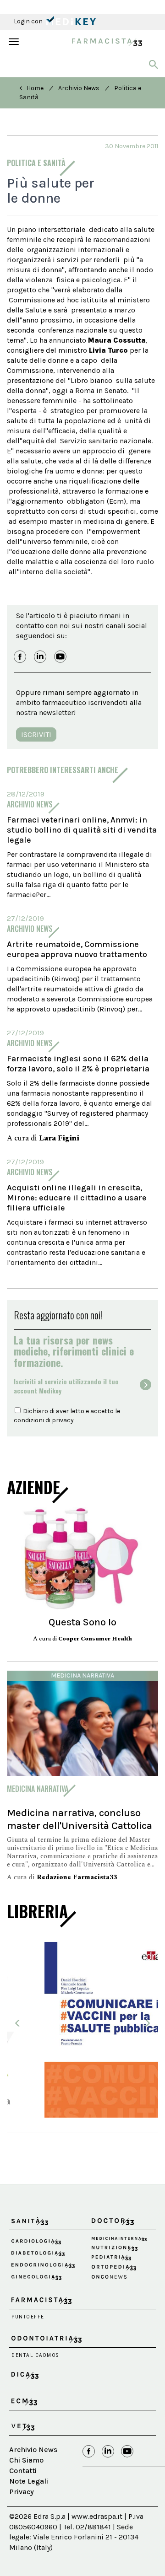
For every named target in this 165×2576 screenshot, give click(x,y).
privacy (63, 1420)
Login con (29, 21)
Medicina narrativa (82, 1675)
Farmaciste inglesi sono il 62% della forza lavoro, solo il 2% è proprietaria (78, 1064)
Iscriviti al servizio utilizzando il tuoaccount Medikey (66, 1386)
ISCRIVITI (36, 734)
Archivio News (79, 88)
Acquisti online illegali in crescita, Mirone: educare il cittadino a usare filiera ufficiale (77, 1198)
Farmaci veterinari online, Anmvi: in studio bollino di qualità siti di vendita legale (82, 830)
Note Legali (29, 2500)
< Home (31, 88)
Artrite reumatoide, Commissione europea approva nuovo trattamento (77, 949)
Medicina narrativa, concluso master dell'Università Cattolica (80, 1819)
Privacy (22, 2510)
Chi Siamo (26, 2479)
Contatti (23, 2489)
